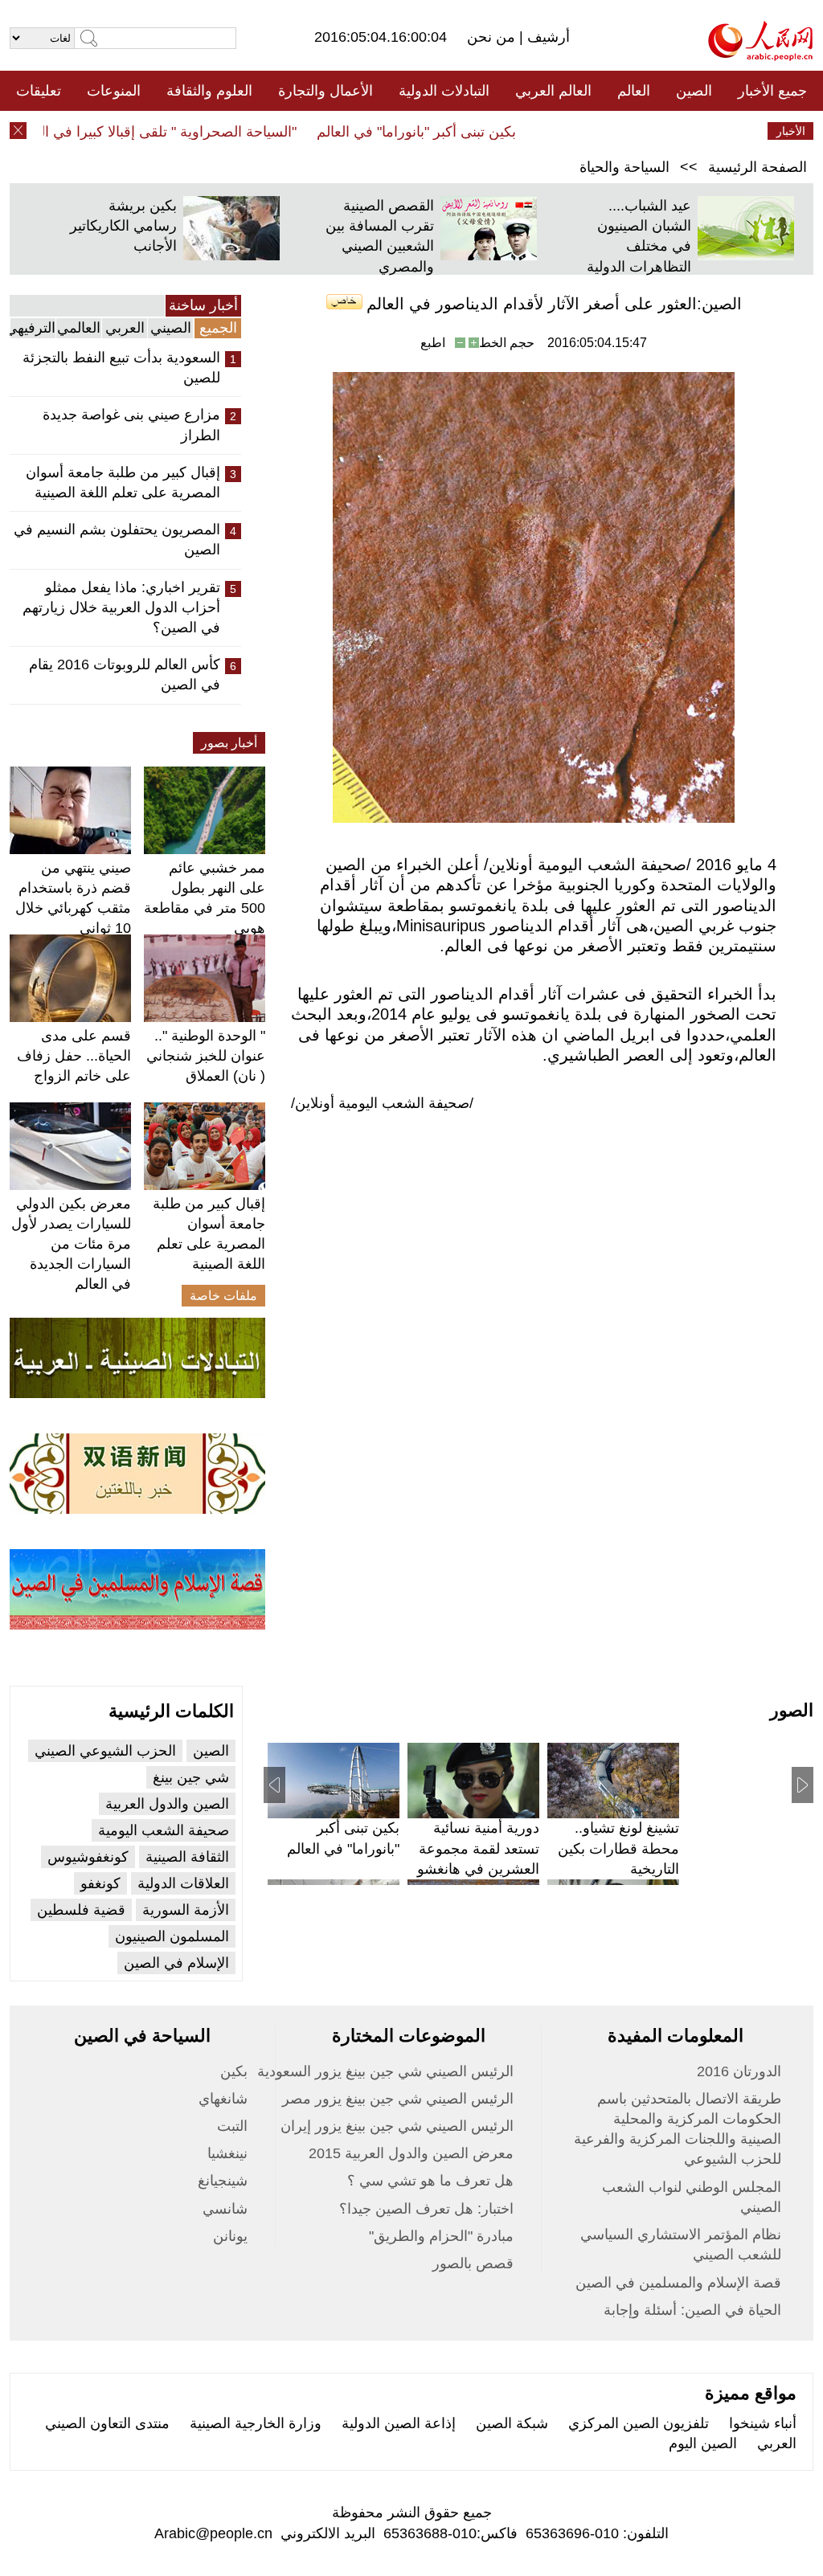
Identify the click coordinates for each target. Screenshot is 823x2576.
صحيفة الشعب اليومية (164, 1830)
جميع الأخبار (772, 91)
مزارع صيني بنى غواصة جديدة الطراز (131, 425)
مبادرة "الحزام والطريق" (441, 2236)
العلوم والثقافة (209, 91)
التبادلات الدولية (444, 91)
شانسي (225, 2209)
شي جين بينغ (191, 1777)
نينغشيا (227, 2153)
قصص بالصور (473, 2263)
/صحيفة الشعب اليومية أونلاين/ (382, 1103)
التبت (232, 2126)
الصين (694, 91)
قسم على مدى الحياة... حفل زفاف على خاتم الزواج (74, 1056)
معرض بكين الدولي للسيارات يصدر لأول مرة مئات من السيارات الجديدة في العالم (71, 1244)
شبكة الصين (512, 2423)
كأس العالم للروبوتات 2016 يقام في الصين (125, 675)
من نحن (493, 37)
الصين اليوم (703, 2443)
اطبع (433, 343)
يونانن (230, 2236)
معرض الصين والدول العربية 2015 (411, 2153)
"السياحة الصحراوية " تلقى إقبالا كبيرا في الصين (182, 132)
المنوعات (114, 91)
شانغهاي (223, 2099)
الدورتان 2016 (739, 2071)
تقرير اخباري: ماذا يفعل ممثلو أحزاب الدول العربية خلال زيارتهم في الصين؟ (121, 607)
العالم (634, 91)
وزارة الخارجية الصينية (256, 2423)
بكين (234, 2071)
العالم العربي (553, 91)
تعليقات (39, 91)
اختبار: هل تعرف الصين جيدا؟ (426, 2209)
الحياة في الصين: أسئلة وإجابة (692, 2310)
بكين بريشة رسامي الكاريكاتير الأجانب (123, 226)
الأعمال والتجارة (326, 91)
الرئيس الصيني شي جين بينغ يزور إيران (397, 2126)
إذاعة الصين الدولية (399, 2423)
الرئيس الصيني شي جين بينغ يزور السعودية (385, 2071)
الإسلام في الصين (176, 1963)
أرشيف (547, 37)
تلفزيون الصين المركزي (639, 2423)
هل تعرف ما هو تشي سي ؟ (430, 2181)
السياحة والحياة (624, 167)
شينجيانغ (223, 2181)
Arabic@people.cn (213, 2533)
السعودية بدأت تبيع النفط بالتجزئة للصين (121, 368)
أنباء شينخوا (763, 2423)
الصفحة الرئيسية (757, 167)
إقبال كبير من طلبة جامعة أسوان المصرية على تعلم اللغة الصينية (123, 482)
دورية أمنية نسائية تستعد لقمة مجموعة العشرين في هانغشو (478, 1848)
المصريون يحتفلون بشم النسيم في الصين (117, 540)
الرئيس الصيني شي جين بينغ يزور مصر (398, 2099)
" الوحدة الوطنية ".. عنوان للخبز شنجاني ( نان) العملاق (206, 1056)
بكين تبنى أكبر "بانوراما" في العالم (445, 132)
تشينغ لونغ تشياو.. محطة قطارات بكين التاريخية (618, 1848)
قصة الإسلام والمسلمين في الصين (678, 2283)
